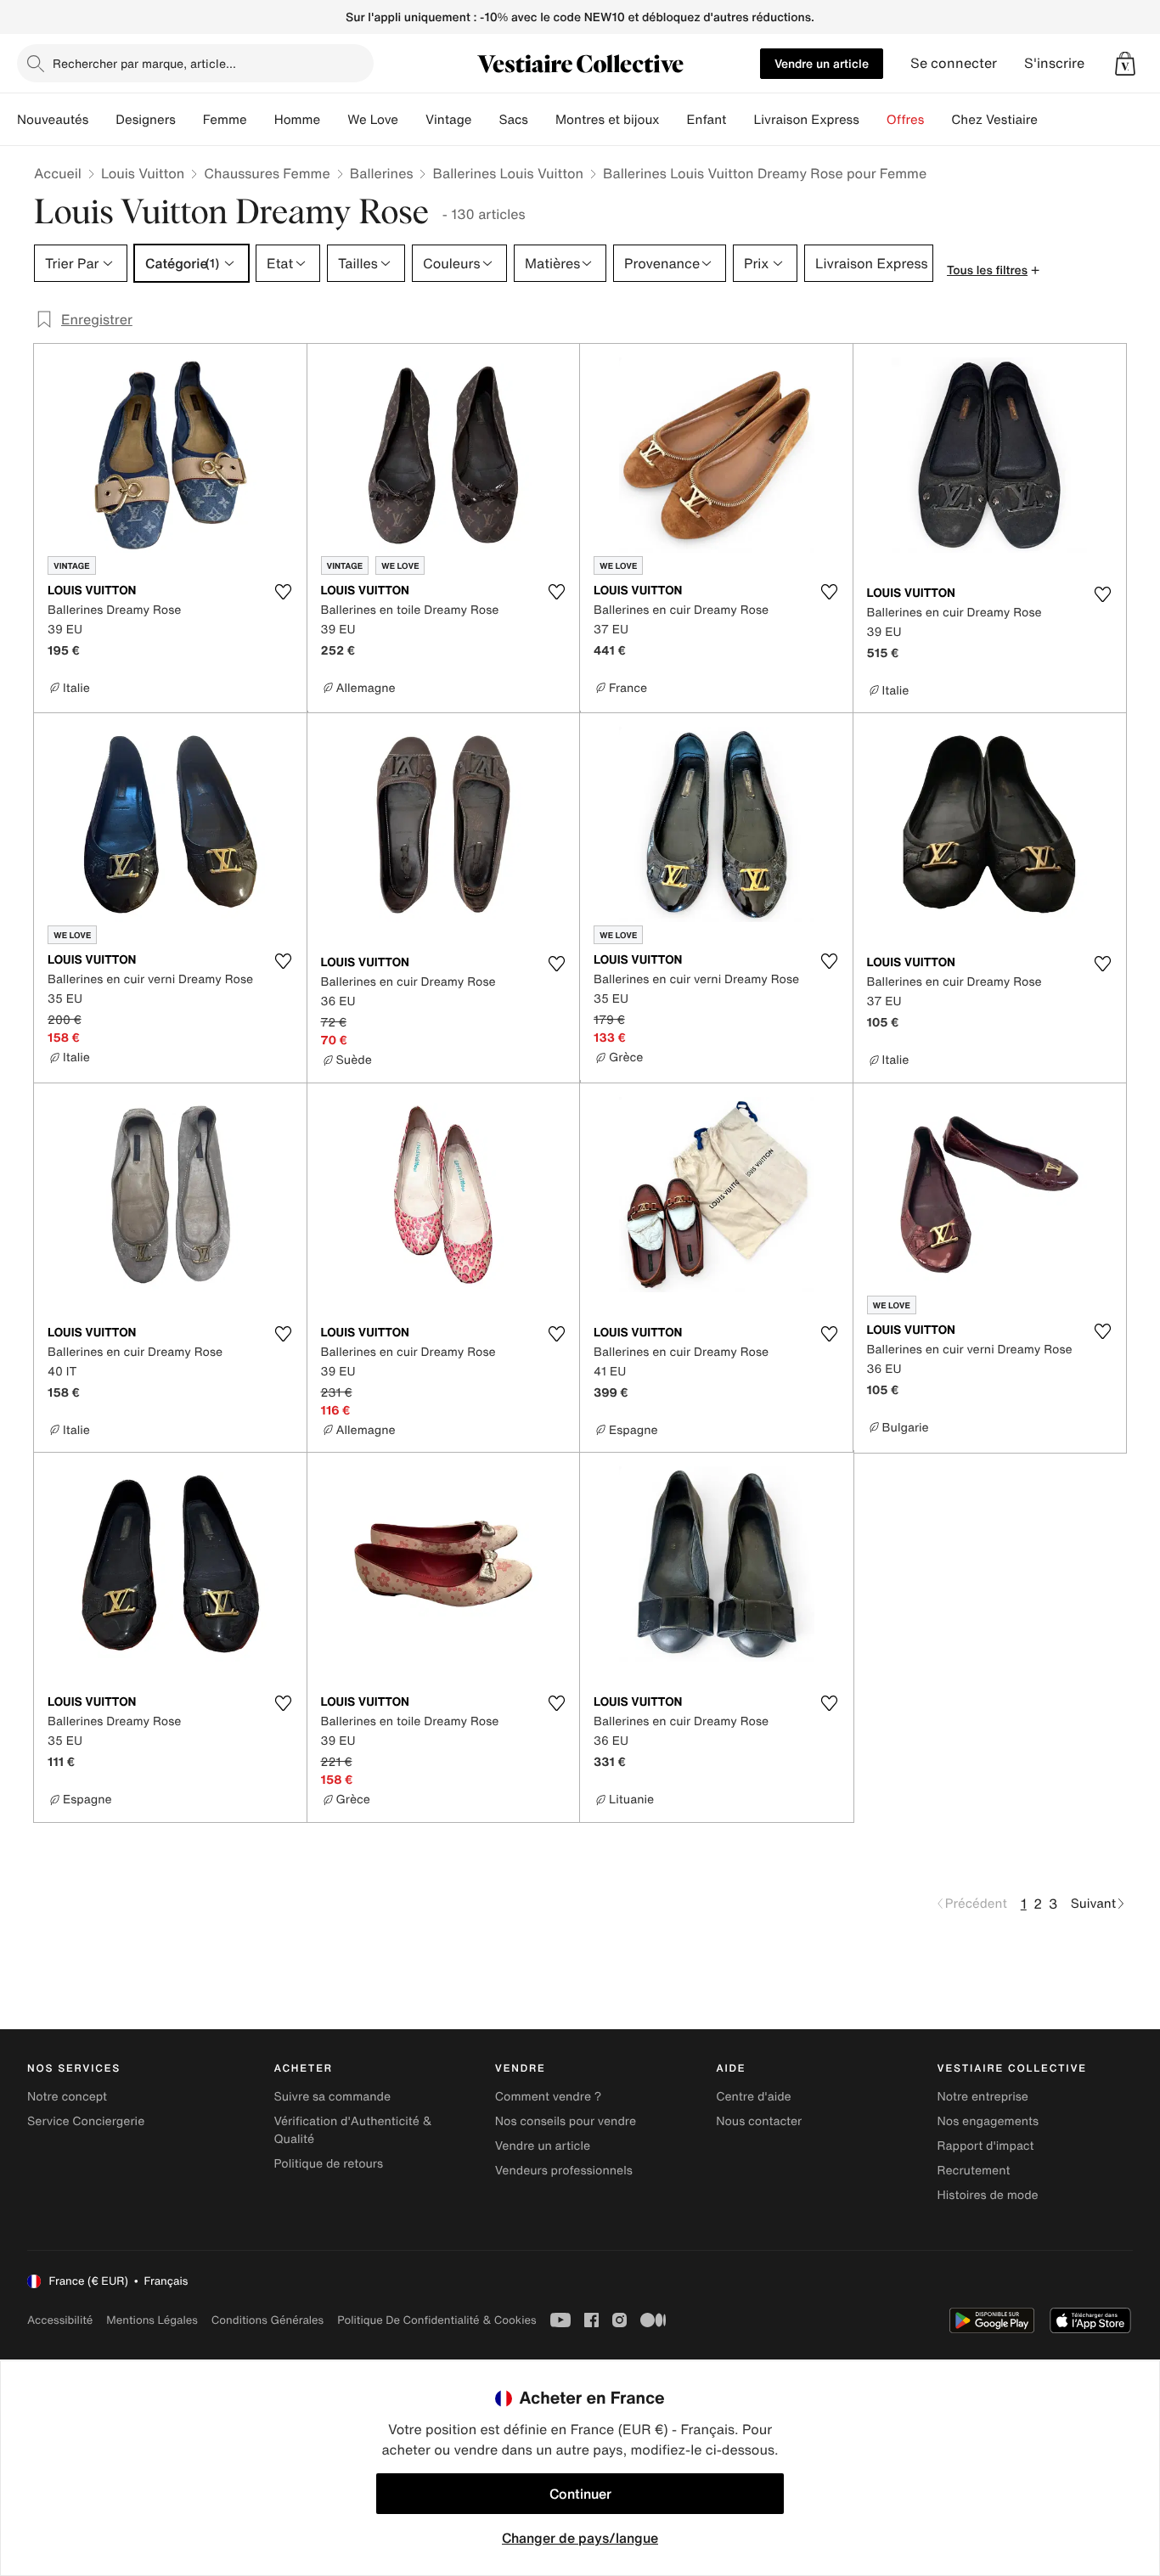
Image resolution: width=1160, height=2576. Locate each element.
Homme (298, 120)
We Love (373, 120)
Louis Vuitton (143, 173)
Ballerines (382, 173)
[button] (1125, 64)
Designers (146, 120)
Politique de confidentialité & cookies (436, 2320)
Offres (906, 120)
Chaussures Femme (267, 173)
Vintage (448, 120)
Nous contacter (759, 2121)
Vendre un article (822, 63)
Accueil (58, 173)
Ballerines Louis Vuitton (508, 173)
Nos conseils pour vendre (566, 2121)
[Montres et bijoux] (673, 120)
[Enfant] (740, 120)
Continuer (580, 2494)
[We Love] (412, 120)
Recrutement (974, 2171)
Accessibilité (60, 2320)
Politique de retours (328, 2164)
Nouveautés (53, 120)
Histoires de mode (988, 2195)
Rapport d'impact (986, 2146)
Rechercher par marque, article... (144, 63)
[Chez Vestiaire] (1051, 120)
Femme (225, 120)
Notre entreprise (983, 2097)
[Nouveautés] (102, 120)
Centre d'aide (754, 2097)
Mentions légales (152, 2320)
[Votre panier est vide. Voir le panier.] (1125, 64)
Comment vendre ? (549, 2097)
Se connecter (954, 63)
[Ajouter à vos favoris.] (284, 592)
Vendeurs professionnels (564, 2171)
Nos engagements (988, 2121)
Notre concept (67, 2097)
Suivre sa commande (332, 2097)
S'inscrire (1054, 63)
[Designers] (189, 120)
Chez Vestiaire (994, 120)
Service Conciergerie (86, 2121)
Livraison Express (806, 120)
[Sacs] (542, 120)
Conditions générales (267, 2320)
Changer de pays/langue (580, 2538)
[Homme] (334, 120)
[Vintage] (485, 120)
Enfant (707, 120)
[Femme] (261, 120)
